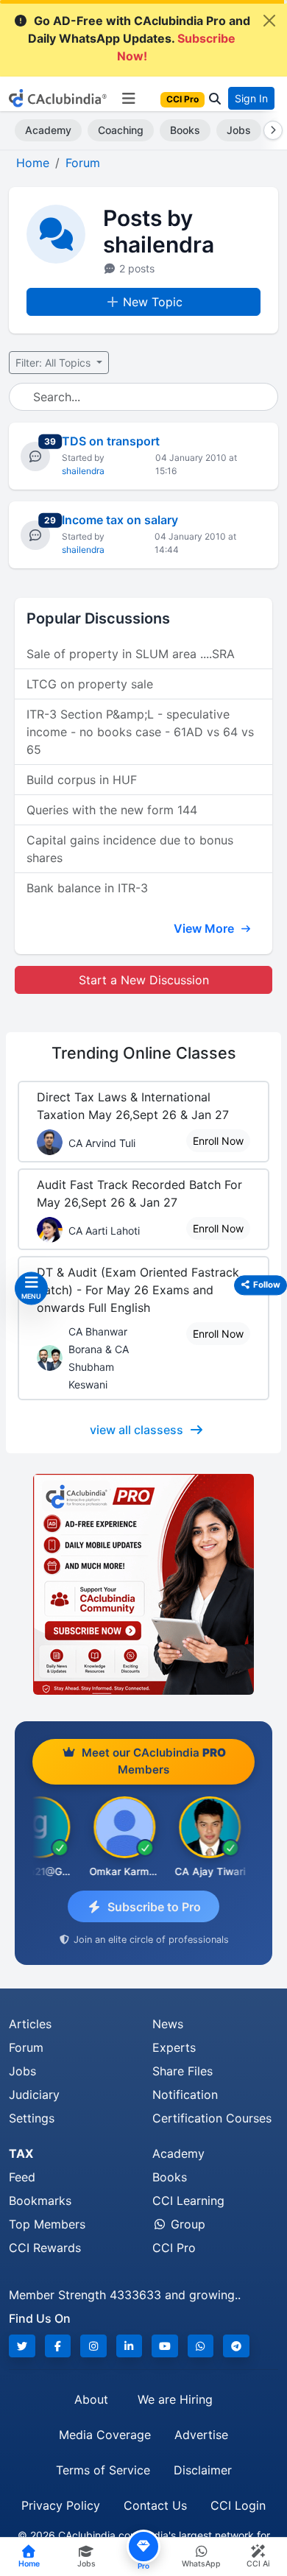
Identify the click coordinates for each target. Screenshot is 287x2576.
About (91, 2399)
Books (185, 130)
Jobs (239, 130)
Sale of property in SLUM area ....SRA (131, 654)
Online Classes (144, 1053)
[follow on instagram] (93, 2346)
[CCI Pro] (143, 1584)
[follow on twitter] (22, 2346)
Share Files (183, 2071)
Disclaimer (203, 2470)
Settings (32, 2118)
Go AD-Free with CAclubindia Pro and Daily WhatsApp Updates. (139, 38)
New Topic (153, 302)
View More (205, 928)
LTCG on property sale (90, 684)
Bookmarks (40, 2201)
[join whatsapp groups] (201, 2346)
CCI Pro (174, 2248)
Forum (26, 2047)
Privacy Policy (61, 2505)
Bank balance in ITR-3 (87, 888)
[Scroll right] (270, 130)
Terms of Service (103, 2470)
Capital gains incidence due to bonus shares (130, 849)
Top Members (47, 2224)
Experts (174, 2047)
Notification (185, 2095)
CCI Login (238, 2505)
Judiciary (34, 2095)
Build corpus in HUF (82, 780)
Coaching (121, 130)
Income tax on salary (120, 520)
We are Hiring (175, 2399)
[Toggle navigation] (128, 99)
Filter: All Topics (54, 363)
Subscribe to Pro (154, 1907)
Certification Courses (212, 2118)
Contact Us (155, 2505)
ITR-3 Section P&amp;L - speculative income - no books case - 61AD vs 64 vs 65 (140, 732)
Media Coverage (105, 2435)
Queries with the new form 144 (112, 810)
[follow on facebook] (58, 2346)
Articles (30, 2024)
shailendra (83, 471)
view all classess (137, 1430)
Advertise (201, 2435)
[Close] (269, 21)
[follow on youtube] (165, 2346)
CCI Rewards (45, 2248)
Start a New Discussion (144, 980)
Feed (22, 2177)
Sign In (251, 98)
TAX (21, 2153)
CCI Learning (188, 2201)
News (168, 2024)
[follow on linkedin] (130, 2346)
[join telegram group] (236, 2346)
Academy (48, 130)
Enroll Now (218, 1141)
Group (186, 2224)
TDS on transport (111, 441)
